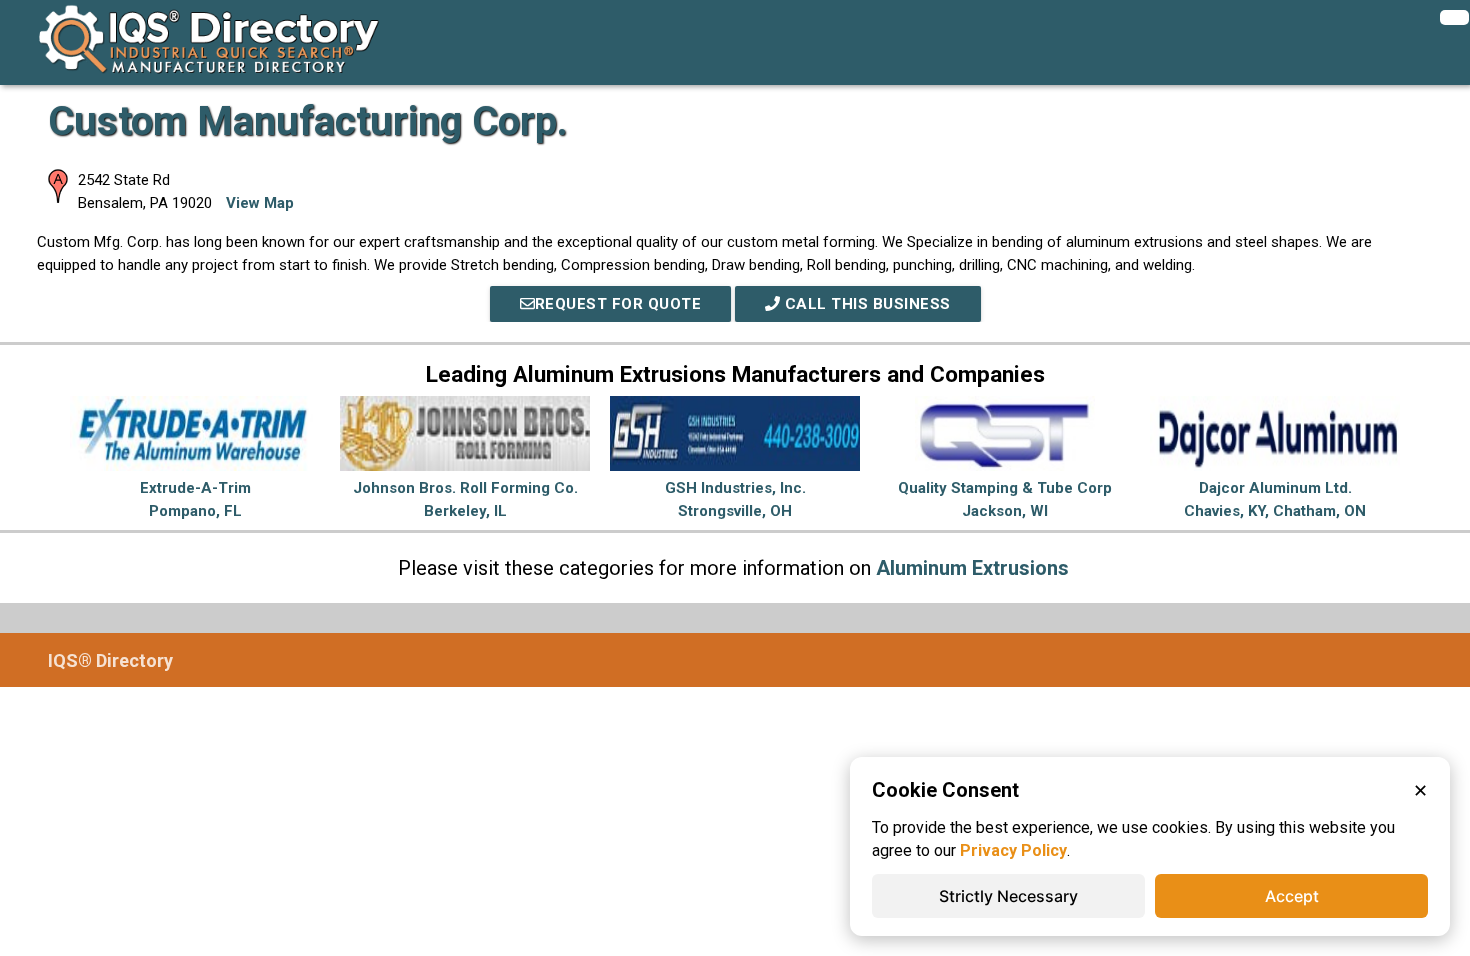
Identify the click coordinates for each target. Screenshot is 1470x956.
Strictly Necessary (1008, 896)
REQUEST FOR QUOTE (618, 304)
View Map (260, 203)
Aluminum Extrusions (972, 568)
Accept (1292, 896)
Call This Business (865, 304)
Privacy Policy (1013, 850)
